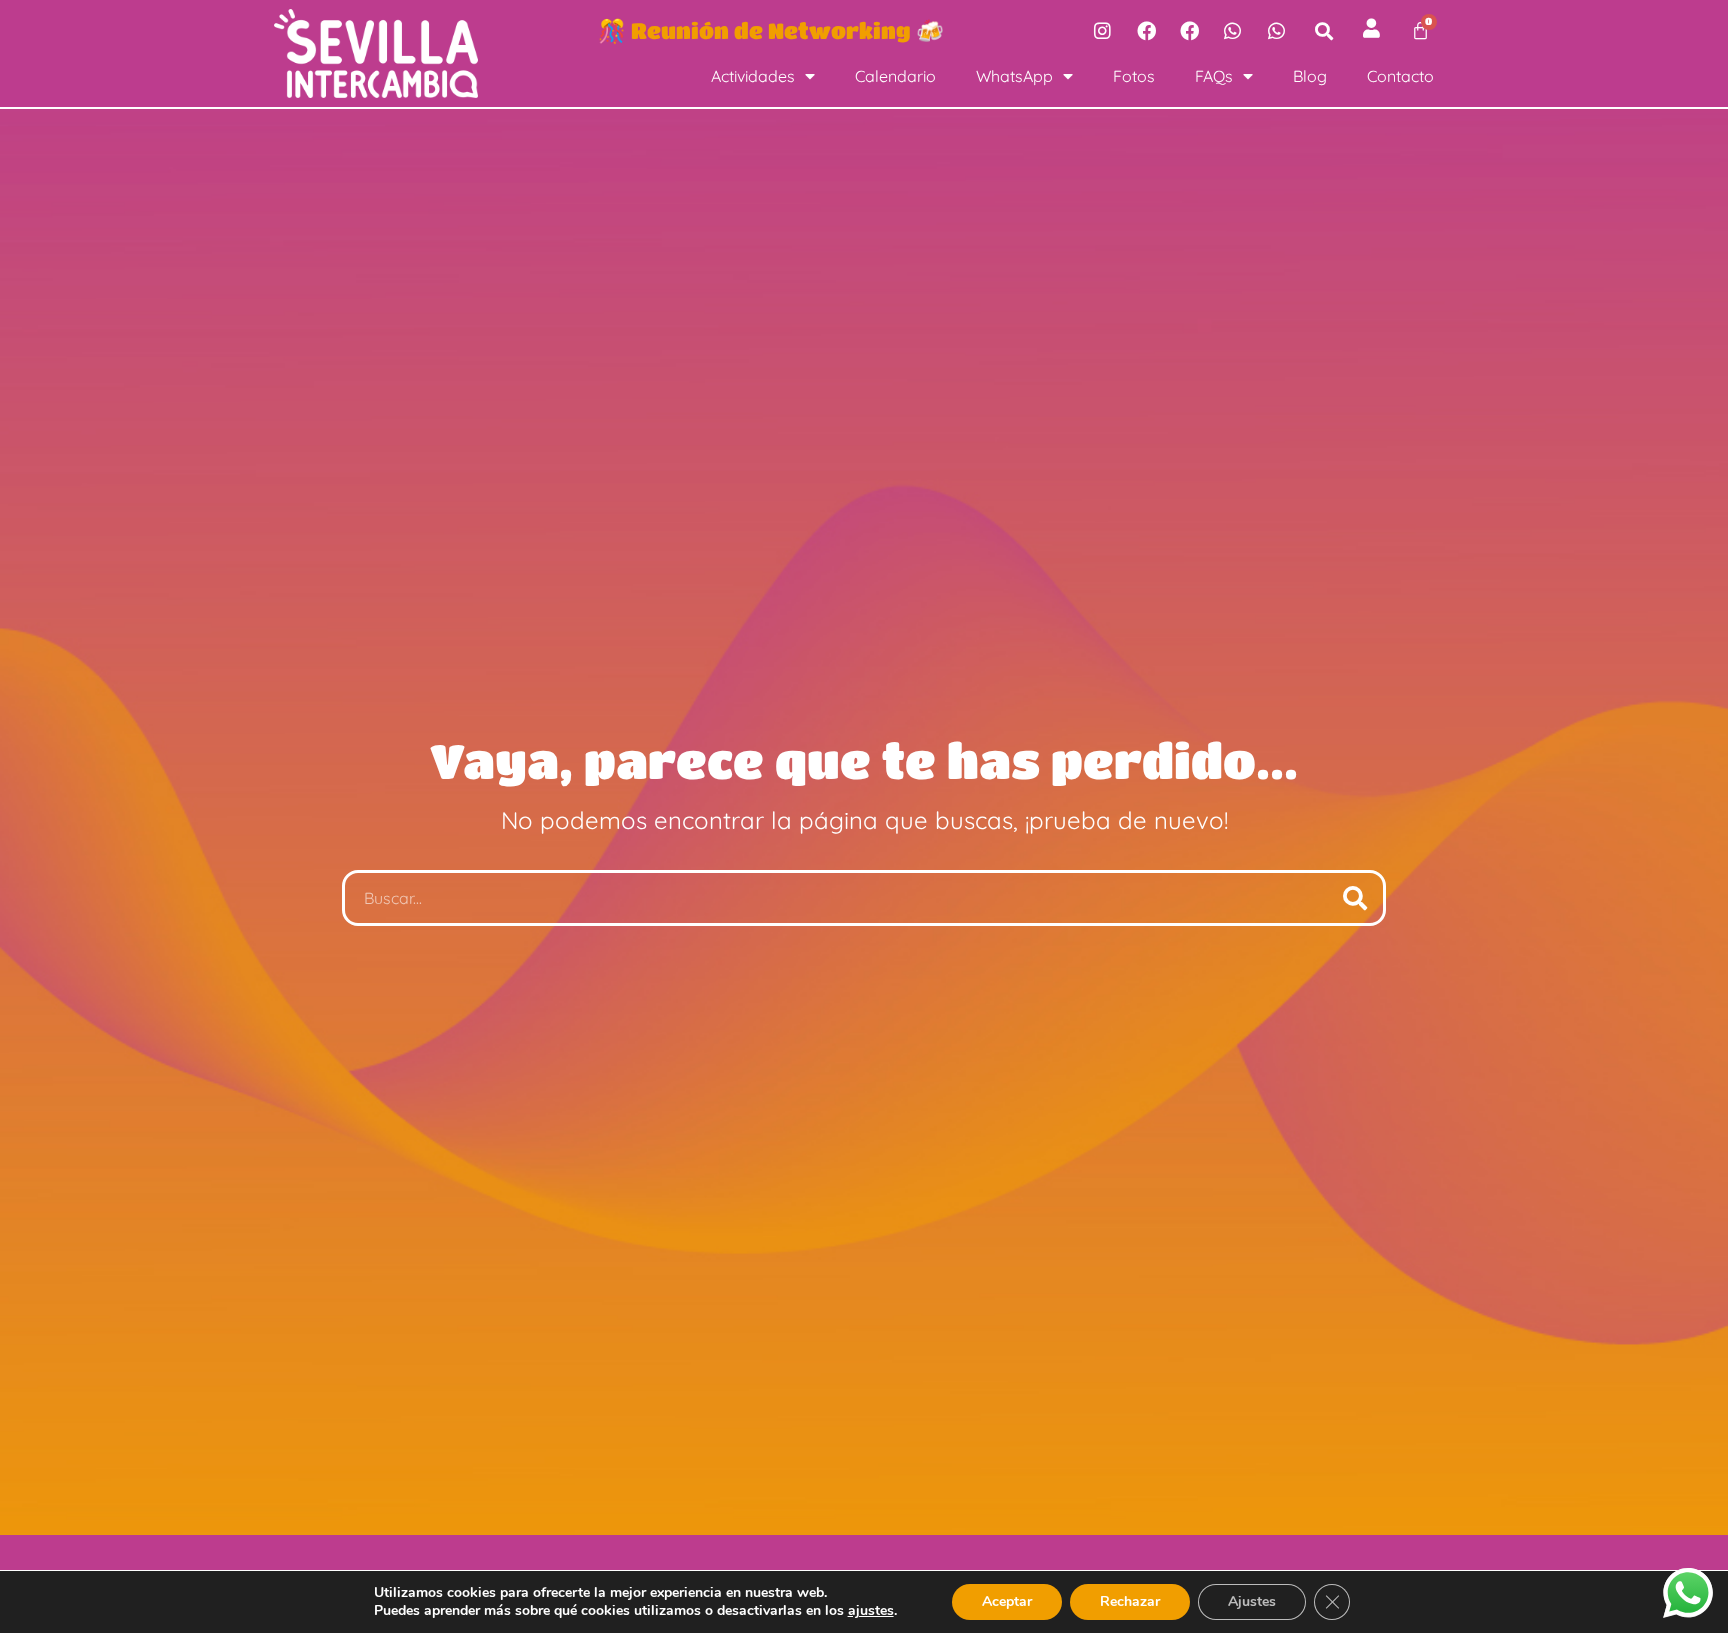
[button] (1324, 30)
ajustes (871, 1611)
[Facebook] (1146, 30)
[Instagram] (1102, 30)
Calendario (895, 76)
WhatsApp (1014, 76)
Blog (1310, 76)
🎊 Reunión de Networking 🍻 (771, 30)
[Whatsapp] (1233, 30)
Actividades (753, 76)
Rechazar (1130, 1601)
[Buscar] (1355, 898)
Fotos (1134, 76)
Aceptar (1007, 1601)
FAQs (1214, 76)
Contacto (1400, 76)
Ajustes (1252, 1601)
